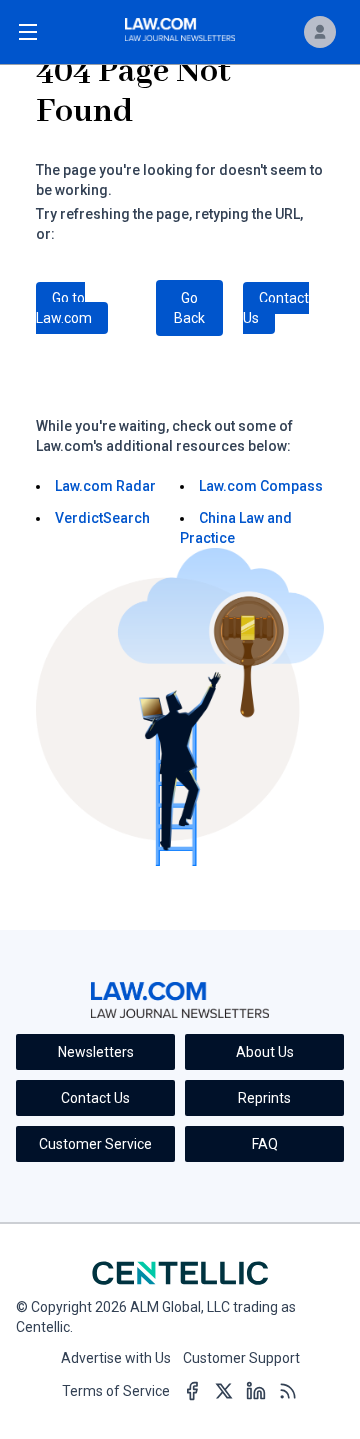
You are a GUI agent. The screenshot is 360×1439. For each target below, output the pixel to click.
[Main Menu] (28, 32)
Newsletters (96, 1052)
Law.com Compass (261, 486)
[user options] (320, 32)
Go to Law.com (64, 308)
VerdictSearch (102, 518)
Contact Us (276, 308)
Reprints (264, 1098)
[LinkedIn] (256, 1392)
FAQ (265, 1144)
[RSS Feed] (288, 1392)
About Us (265, 1052)
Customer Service (95, 1144)
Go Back (189, 308)
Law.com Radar (105, 486)
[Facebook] (192, 1392)
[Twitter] (224, 1392)
